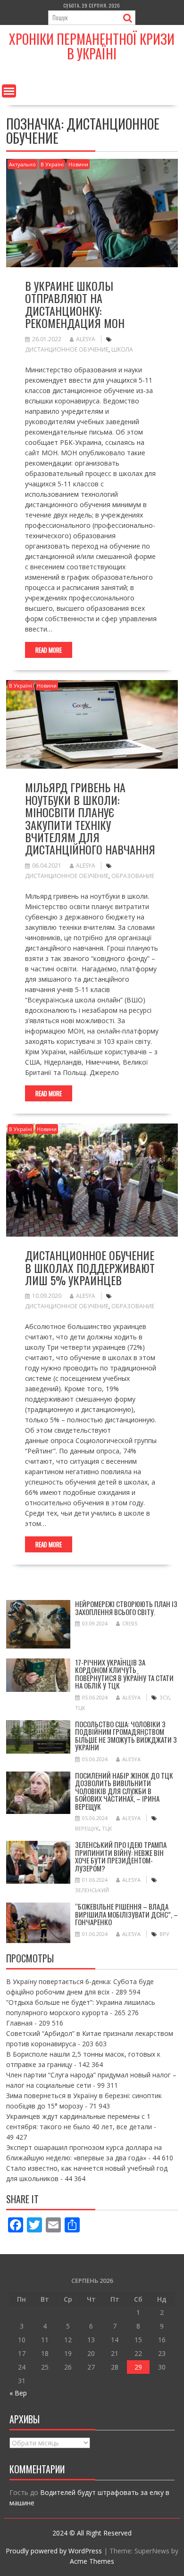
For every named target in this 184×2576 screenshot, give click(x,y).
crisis (130, 1623)
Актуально (22, 164)
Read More (49, 650)
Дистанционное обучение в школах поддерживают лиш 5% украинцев (90, 1267)
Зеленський (92, 1890)
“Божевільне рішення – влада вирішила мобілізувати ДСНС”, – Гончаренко (126, 1914)
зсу (164, 1697)
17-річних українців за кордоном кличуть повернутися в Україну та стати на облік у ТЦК (124, 1674)
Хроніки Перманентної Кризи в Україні (92, 46)
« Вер (18, 2393)
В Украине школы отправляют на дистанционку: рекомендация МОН (75, 304)
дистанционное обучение (67, 349)
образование (133, 876)
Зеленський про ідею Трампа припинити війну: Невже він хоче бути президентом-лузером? (121, 1856)
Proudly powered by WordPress (54, 2551)
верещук (87, 1828)
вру (164, 1934)
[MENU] (9, 91)
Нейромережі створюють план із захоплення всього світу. (126, 1608)
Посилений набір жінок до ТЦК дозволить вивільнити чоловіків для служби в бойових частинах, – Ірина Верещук (124, 1791)
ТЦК (80, 1708)
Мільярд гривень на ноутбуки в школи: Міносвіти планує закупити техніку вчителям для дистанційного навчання (90, 818)
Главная (19, 2023)
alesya (86, 339)
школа (122, 349)
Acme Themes (92, 2561)
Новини (78, 164)
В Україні (52, 164)
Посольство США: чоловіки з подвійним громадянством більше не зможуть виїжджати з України (126, 1736)
